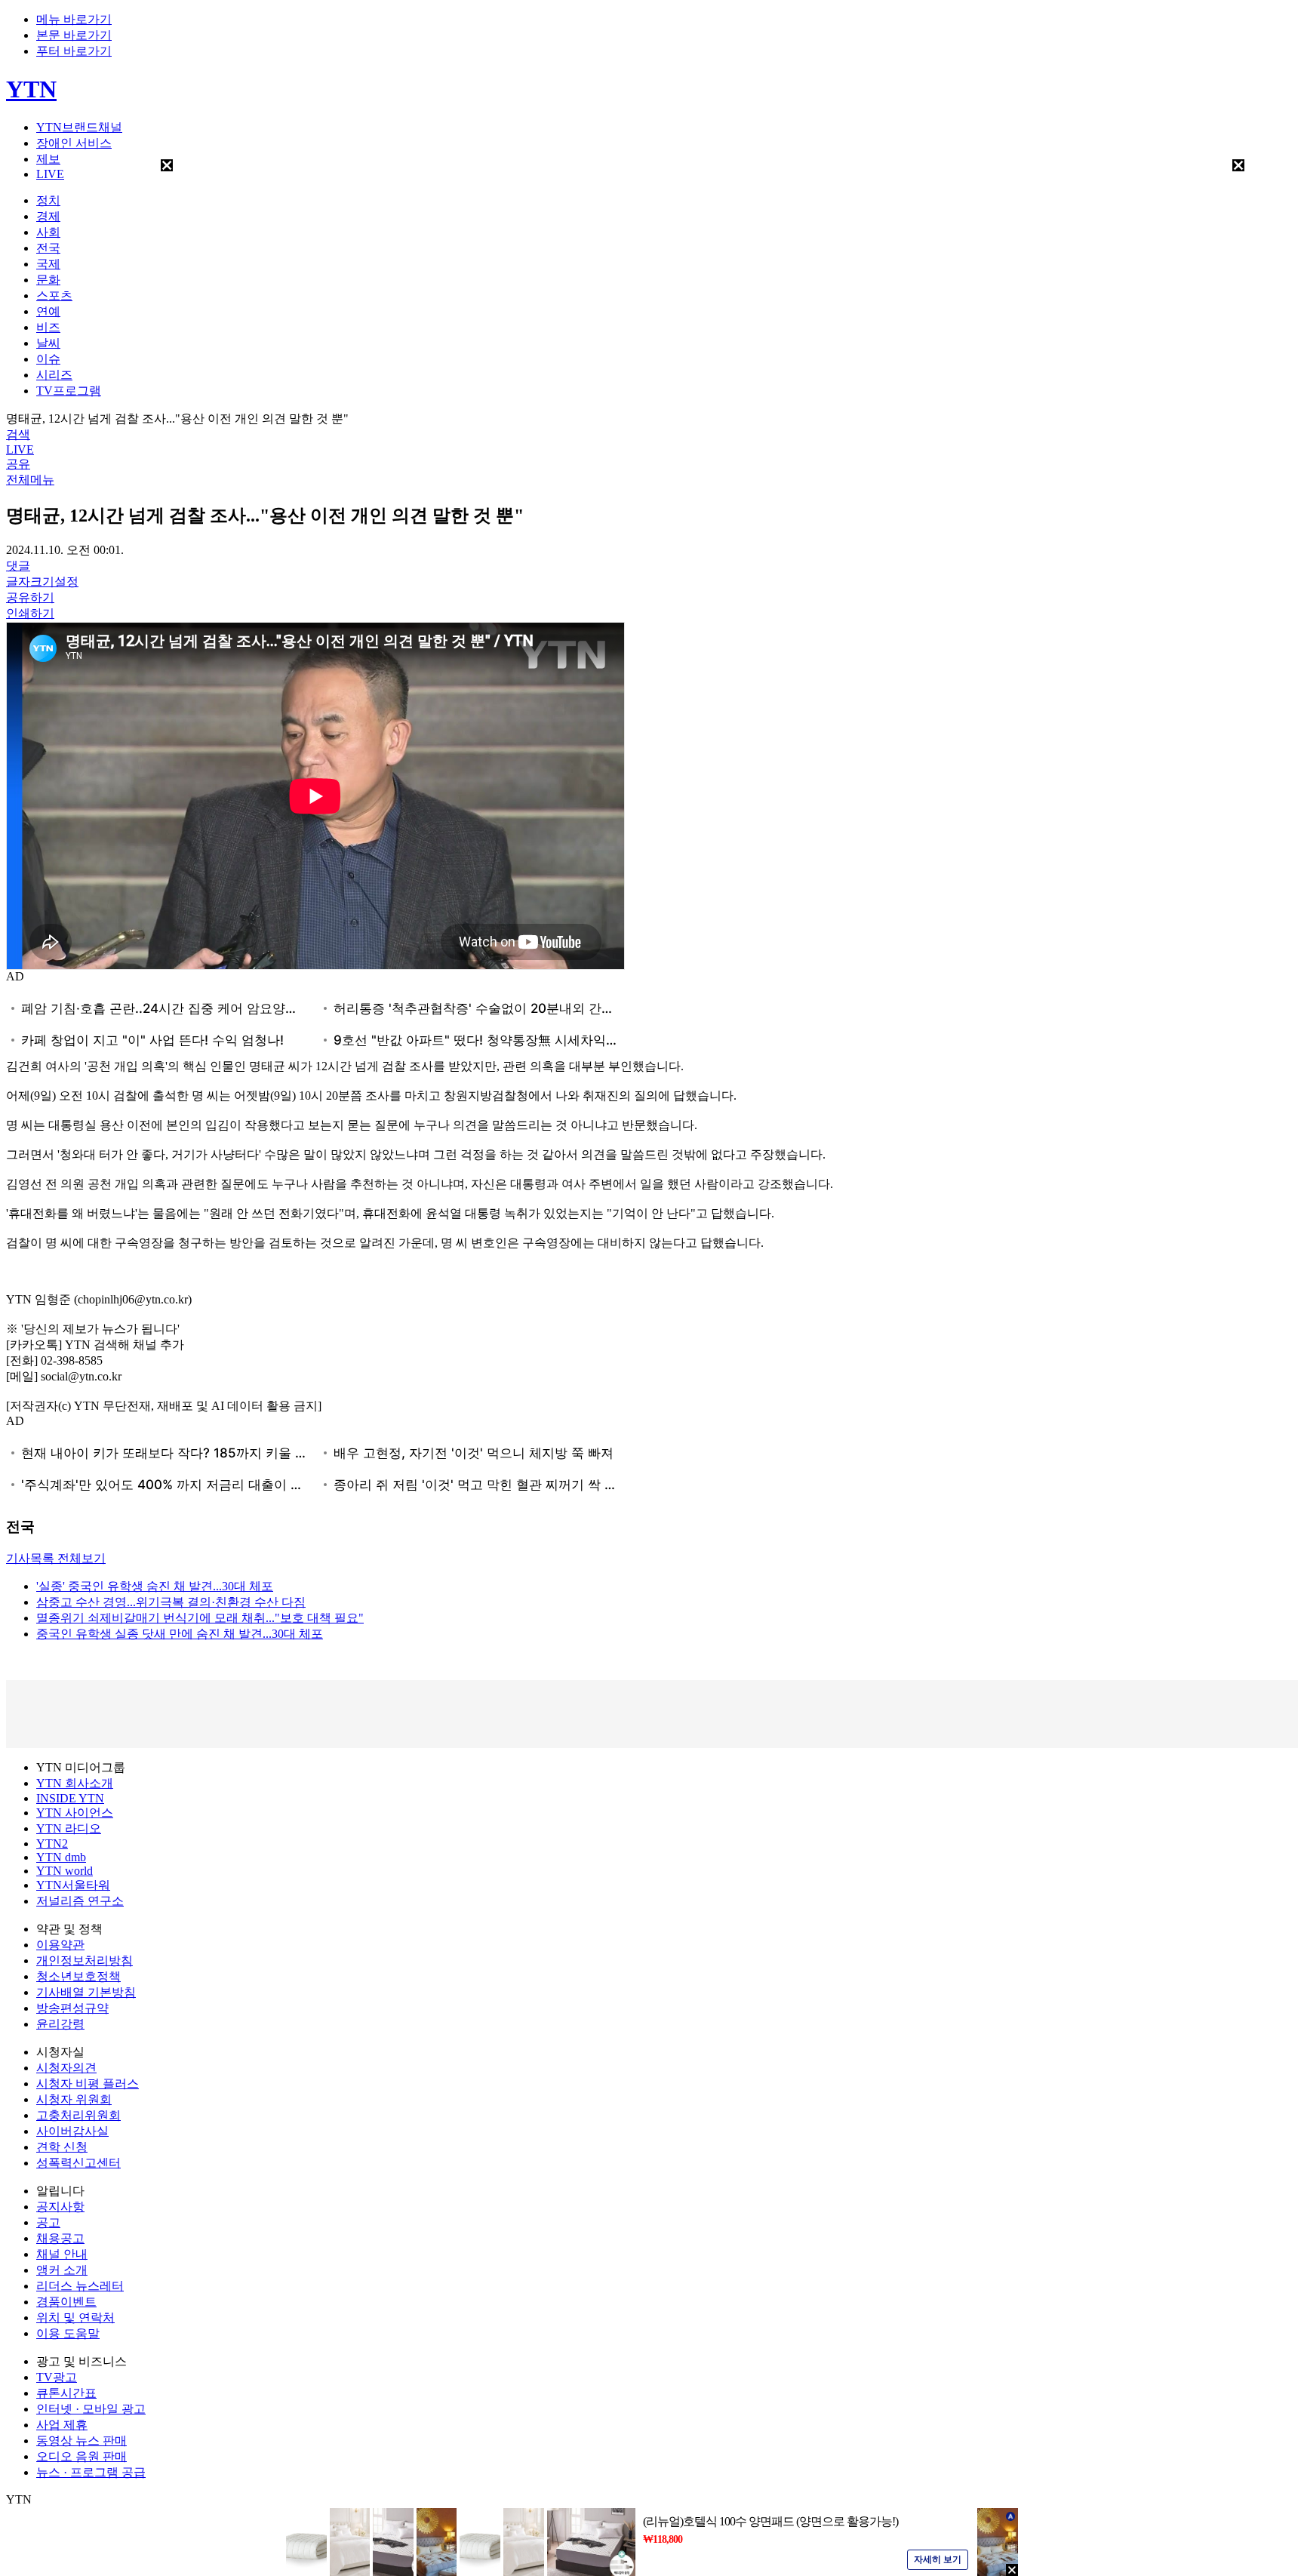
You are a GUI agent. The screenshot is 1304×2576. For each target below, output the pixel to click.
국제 (48, 264)
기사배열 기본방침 (86, 1992)
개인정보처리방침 (85, 1960)
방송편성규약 (72, 2008)
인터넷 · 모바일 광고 (91, 2409)
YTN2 (52, 1844)
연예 (48, 311)
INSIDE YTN (70, 1798)
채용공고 (60, 2238)
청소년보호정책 (78, 1976)
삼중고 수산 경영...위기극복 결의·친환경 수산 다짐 (171, 1602)
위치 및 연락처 (75, 2317)
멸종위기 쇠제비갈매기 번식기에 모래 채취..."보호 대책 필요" (200, 1618)
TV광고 (57, 2377)
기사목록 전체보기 (56, 1558)
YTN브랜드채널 (79, 127)
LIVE (50, 174)
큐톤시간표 (66, 2393)
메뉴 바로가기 (74, 19)
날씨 (48, 343)
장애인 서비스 (74, 143)
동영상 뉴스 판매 (81, 2441)
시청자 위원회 (74, 2099)
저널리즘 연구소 (80, 1901)
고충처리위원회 (78, 2115)
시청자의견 (66, 2068)
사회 (48, 232)
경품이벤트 (66, 2302)
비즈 (48, 327)
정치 (48, 200)
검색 (18, 434)
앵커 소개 (62, 2270)
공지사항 (60, 2207)
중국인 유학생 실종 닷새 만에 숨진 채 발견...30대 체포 (180, 1634)
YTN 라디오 (69, 1828)
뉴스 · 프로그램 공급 (91, 2472)
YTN (31, 89)
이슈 (48, 359)
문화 (48, 280)
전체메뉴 (30, 480)
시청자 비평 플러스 (88, 2084)
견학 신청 (62, 2147)
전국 (48, 248)
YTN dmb (61, 1857)
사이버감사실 (72, 2131)
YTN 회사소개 (75, 1783)
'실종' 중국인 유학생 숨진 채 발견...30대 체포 (155, 1586)
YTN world (65, 1871)
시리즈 (54, 375)
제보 (48, 159)
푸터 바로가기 (74, 51)
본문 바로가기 (74, 35)
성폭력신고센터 (78, 2163)
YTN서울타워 (73, 1885)
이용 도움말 (68, 2333)
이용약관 (60, 1945)
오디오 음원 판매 (81, 2456)
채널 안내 (62, 2254)
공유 (18, 464)
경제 (48, 216)
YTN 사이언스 (75, 1813)
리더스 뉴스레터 (80, 2286)
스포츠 (54, 295)
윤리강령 (60, 2024)
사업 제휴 (62, 2425)
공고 (48, 2222)
